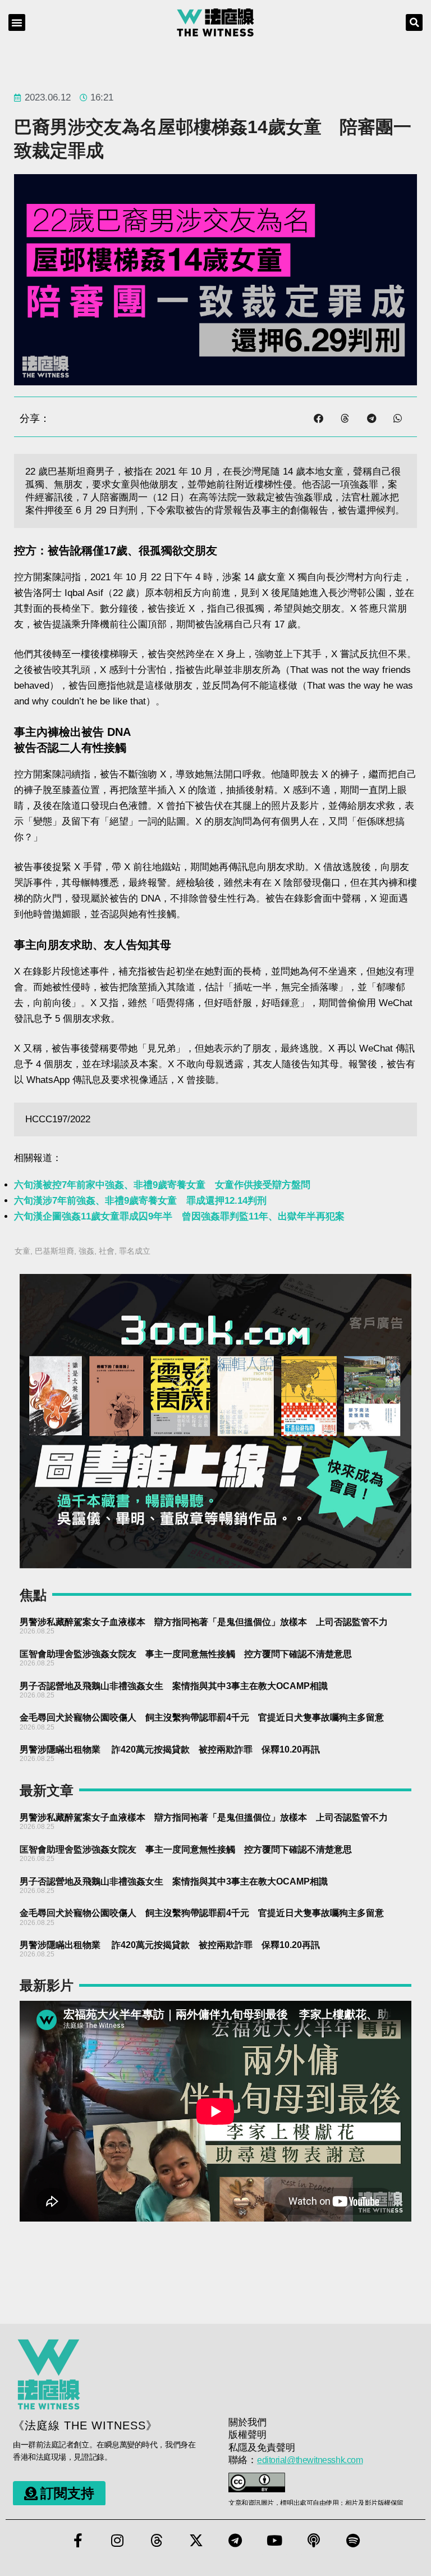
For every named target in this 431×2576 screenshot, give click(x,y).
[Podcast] (314, 2541)
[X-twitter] (196, 2541)
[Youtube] (274, 2541)
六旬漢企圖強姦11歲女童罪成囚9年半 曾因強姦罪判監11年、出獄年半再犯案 (179, 1216)
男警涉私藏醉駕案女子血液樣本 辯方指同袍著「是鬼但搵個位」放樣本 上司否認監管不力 (204, 1622)
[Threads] (157, 2541)
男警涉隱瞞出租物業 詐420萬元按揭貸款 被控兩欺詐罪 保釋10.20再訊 (170, 1749)
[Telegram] (235, 2541)
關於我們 (247, 2422)
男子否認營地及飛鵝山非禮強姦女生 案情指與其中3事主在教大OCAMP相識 (174, 1686)
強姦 (86, 1251)
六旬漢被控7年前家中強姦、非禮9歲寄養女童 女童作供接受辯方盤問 (162, 1185)
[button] (17, 22)
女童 (22, 1251)
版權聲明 (247, 2435)
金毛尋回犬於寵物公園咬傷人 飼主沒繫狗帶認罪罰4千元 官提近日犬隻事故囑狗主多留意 (202, 1717)
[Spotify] (353, 2541)
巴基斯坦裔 (54, 1251)
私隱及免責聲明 (262, 2448)
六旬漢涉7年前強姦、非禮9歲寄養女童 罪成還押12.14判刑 (140, 1201)
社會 (107, 1251)
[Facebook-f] (78, 2541)
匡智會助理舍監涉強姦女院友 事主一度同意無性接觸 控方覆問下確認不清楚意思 (186, 1654)
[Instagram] (117, 2541)
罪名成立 (135, 1251)
